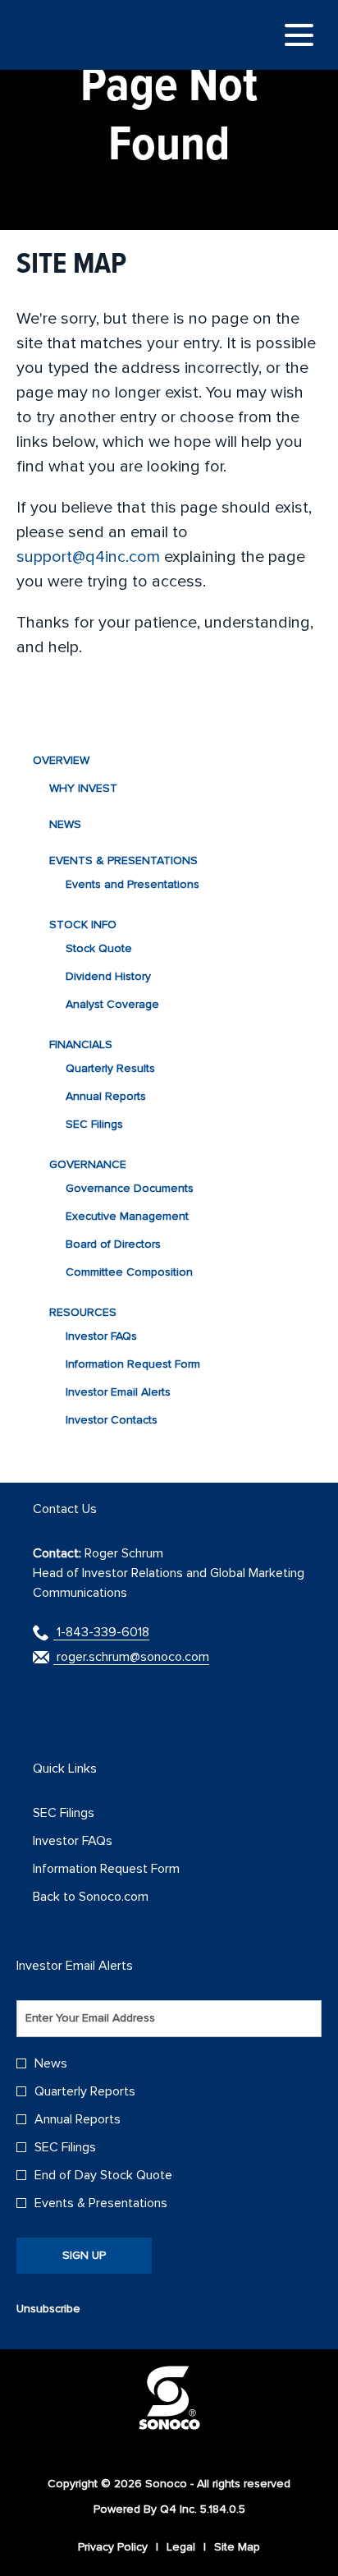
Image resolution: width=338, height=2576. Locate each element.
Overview (61, 760)
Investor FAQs (101, 1336)
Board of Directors (113, 1244)
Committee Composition (129, 1272)
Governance (88, 1164)
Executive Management (127, 1216)
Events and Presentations (132, 884)
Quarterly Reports (85, 2091)
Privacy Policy (113, 2547)
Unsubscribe (48, 2309)
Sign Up (84, 2255)
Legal (181, 2547)
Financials (81, 1044)
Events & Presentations (123, 860)
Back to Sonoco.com (112, 1897)
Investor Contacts (112, 1420)
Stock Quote (99, 948)
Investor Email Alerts (118, 1392)
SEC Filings (94, 1124)
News (65, 824)
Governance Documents (130, 1188)
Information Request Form (133, 1364)
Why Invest (83, 788)
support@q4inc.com (88, 557)
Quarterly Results (110, 1068)
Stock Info (83, 925)
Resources (83, 1312)
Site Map (237, 2547)
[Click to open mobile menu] (299, 35)
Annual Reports (106, 1096)
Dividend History (108, 976)
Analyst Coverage (112, 1004)
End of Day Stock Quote (103, 2175)
